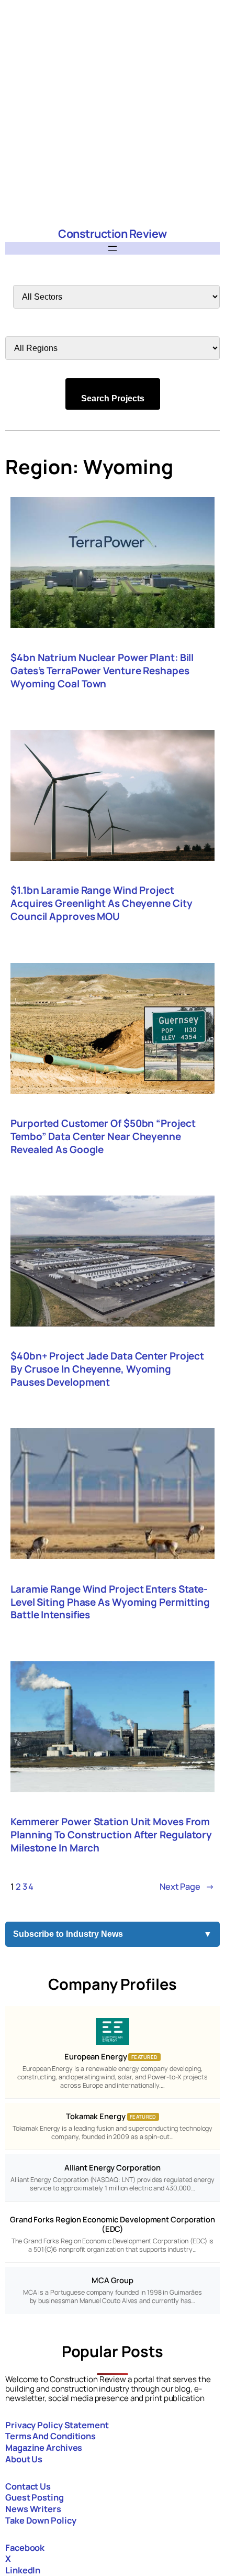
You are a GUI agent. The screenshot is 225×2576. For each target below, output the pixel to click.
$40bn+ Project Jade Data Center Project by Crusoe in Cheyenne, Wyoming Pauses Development (107, 1369)
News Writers (33, 2509)
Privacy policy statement (57, 2425)
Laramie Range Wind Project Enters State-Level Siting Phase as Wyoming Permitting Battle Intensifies (110, 1602)
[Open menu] (113, 248)
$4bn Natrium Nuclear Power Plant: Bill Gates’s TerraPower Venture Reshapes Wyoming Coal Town (102, 671)
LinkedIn (23, 2570)
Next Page (187, 1886)
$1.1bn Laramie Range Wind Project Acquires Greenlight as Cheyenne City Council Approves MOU (101, 903)
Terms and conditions (50, 2436)
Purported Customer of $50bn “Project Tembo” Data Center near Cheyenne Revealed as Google (103, 1137)
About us (24, 2459)
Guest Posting (35, 2497)
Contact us (28, 2486)
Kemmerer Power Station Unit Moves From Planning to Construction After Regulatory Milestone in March (111, 1835)
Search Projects (113, 398)
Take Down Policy (41, 2520)
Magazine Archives (44, 2447)
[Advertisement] (113, 113)
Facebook (25, 2547)
